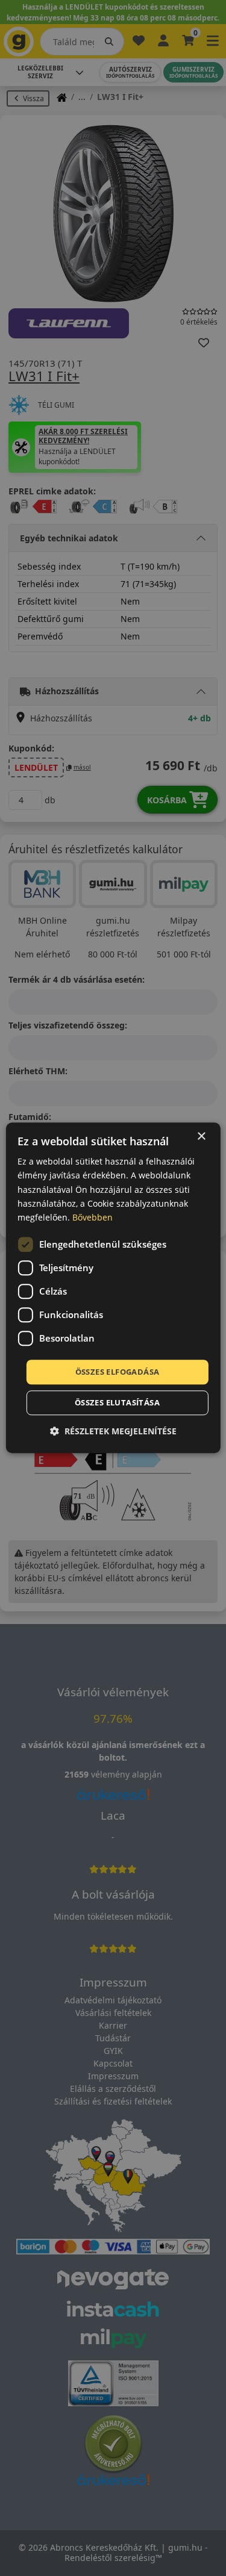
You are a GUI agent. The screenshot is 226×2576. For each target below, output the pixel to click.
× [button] (201, 1137)
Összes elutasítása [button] (117, 1403)
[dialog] (113, 1288)
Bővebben (93, 1217)
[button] (113, 1432)
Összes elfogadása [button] (118, 1372)
